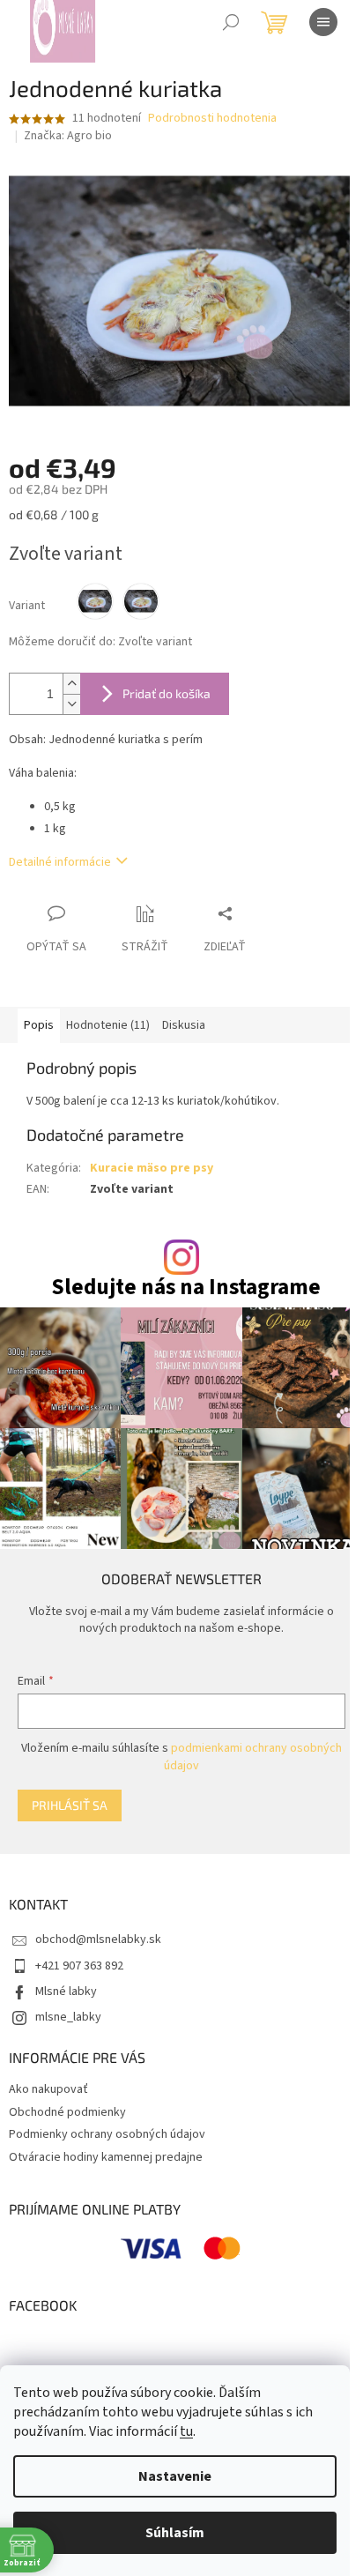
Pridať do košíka (167, 693)
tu (186, 2431)
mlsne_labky (68, 2017)
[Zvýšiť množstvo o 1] (71, 684)
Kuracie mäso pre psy (152, 1168)
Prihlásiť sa (70, 1805)
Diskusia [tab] (184, 1025)
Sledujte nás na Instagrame (186, 1288)
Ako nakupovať (48, 2089)
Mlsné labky (66, 1992)
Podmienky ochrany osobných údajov (107, 2134)
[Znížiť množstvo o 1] (71, 704)
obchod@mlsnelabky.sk (98, 1939)
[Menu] (323, 22)
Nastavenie (175, 2476)
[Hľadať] (231, 22)
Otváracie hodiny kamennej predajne (106, 2157)
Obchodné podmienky (67, 2112)
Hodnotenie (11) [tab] (108, 1025)
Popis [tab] (39, 1025)
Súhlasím (175, 2533)
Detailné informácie (60, 862)
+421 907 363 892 (79, 1966)
